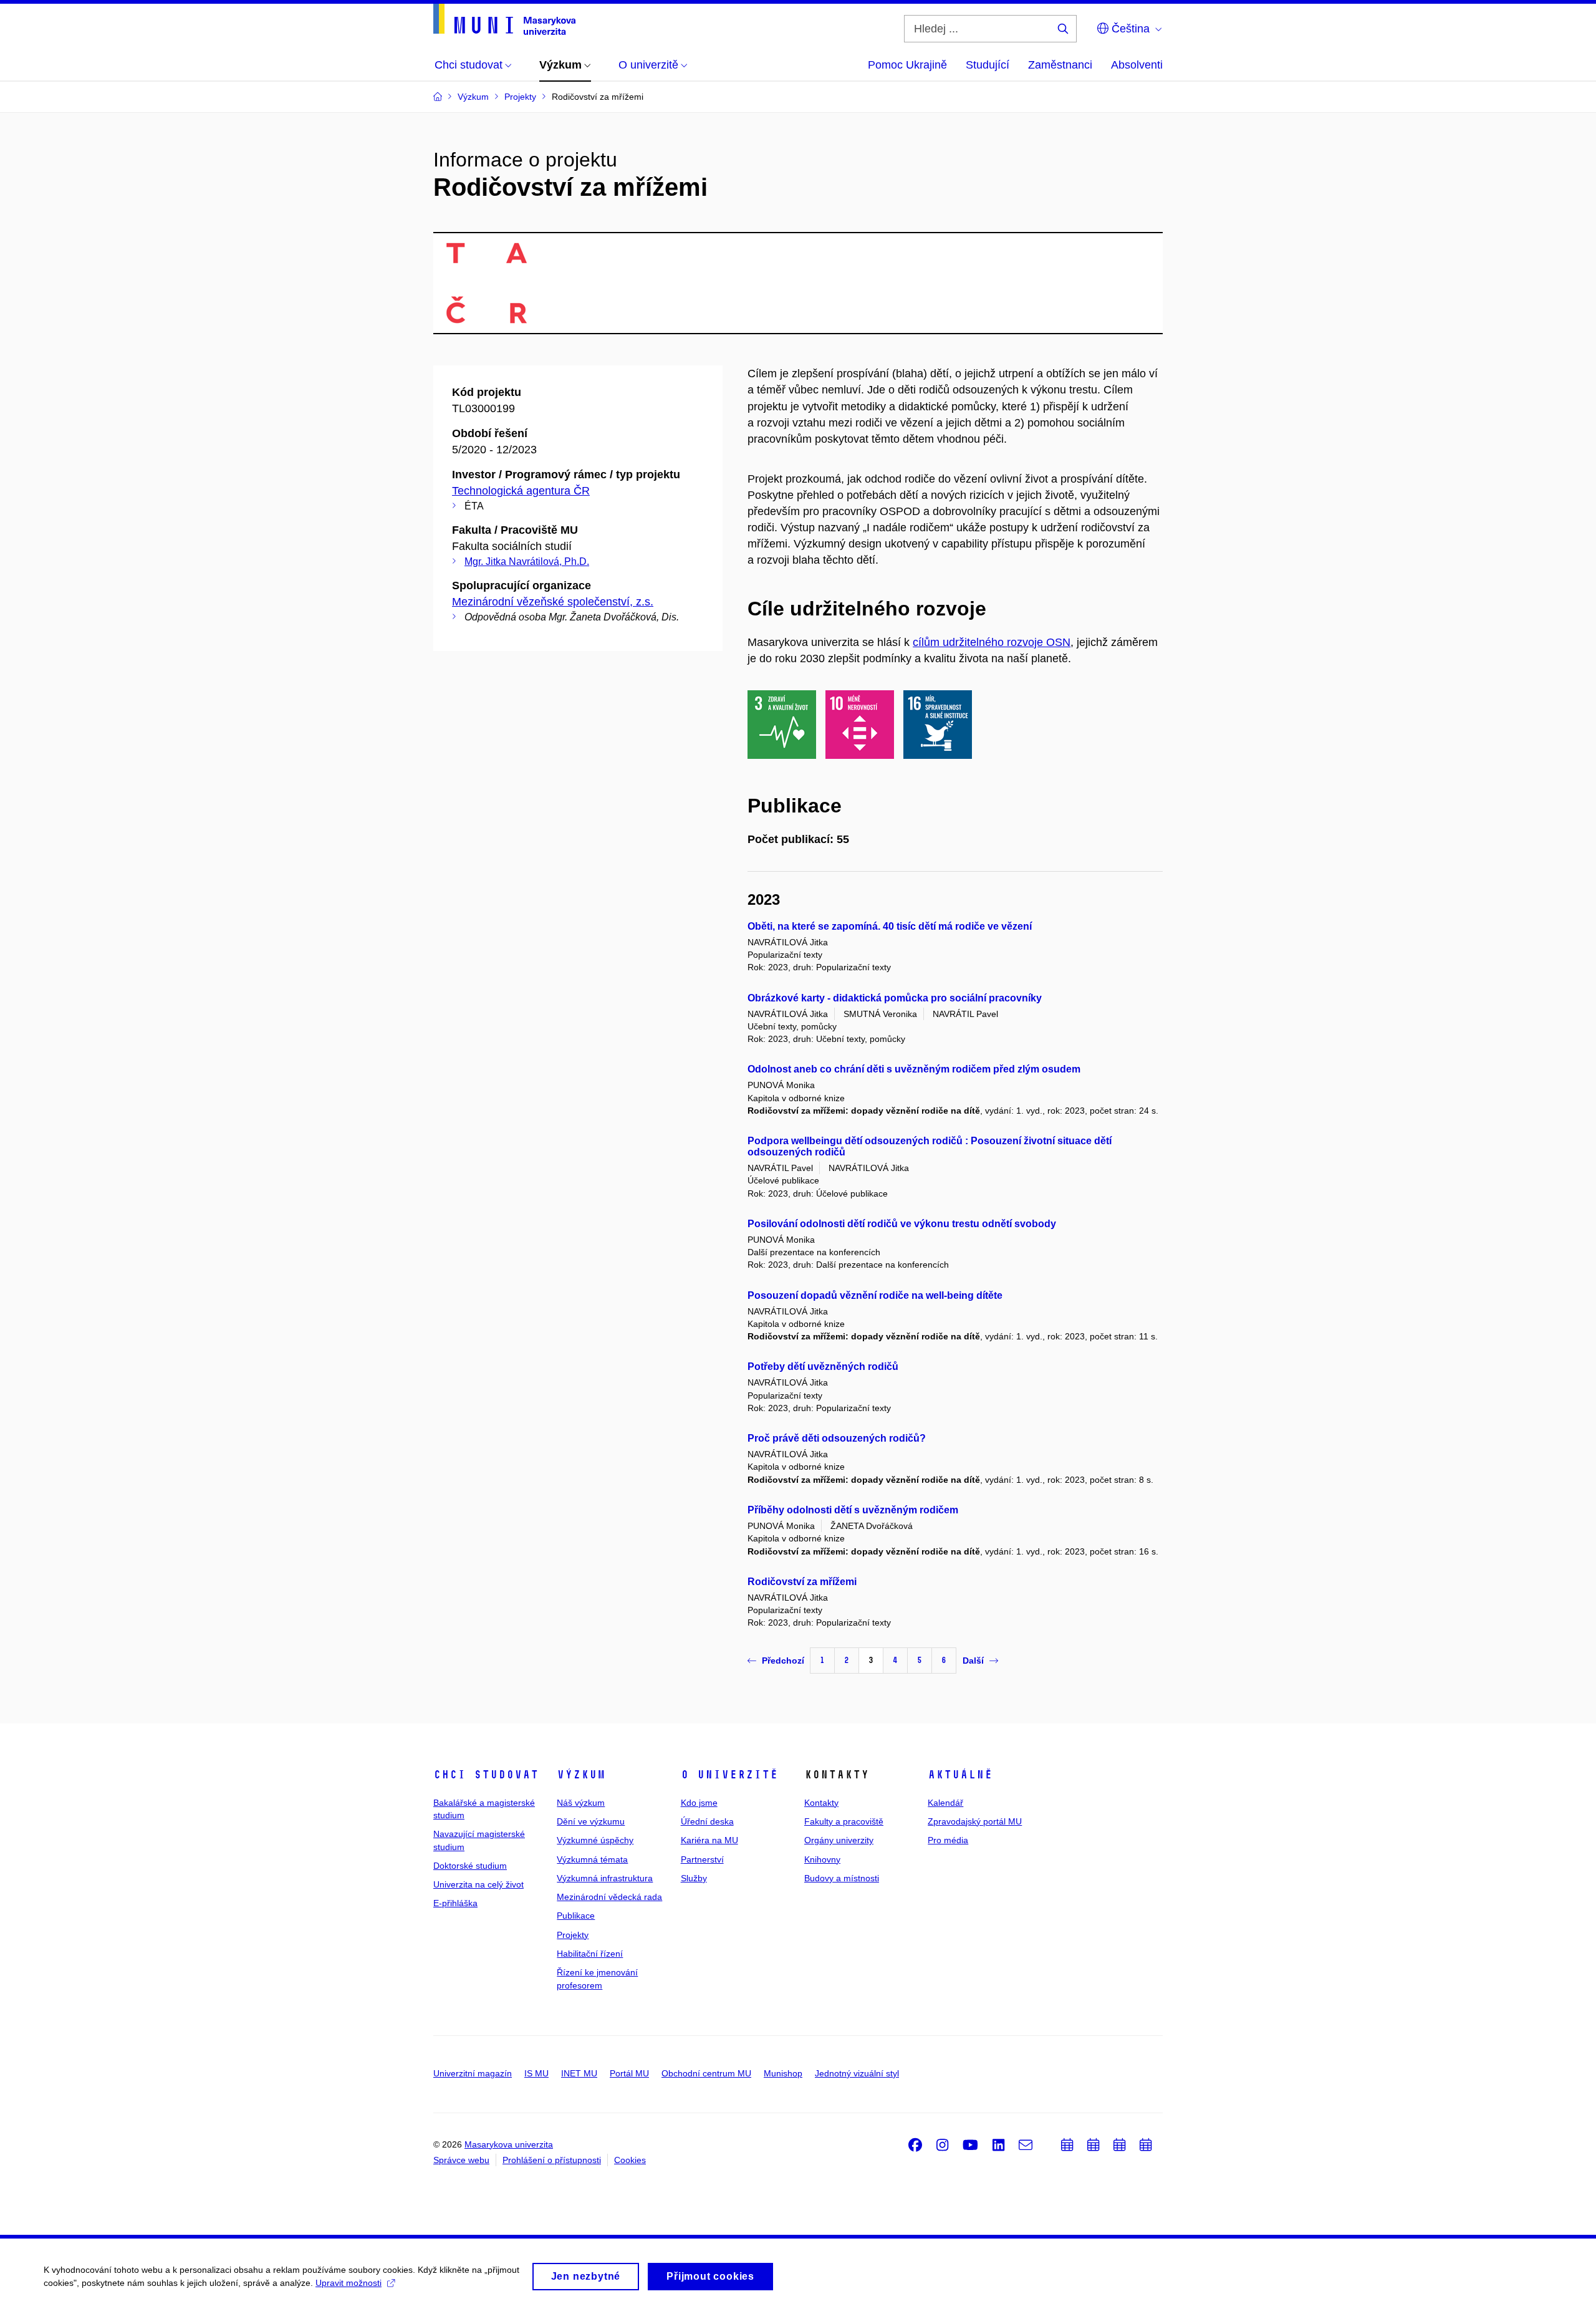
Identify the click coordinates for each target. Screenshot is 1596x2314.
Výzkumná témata (592, 1859)
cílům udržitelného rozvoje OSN (992, 642)
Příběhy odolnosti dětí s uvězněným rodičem (853, 1510)
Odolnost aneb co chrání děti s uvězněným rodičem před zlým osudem (914, 1069)
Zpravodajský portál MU (975, 1821)
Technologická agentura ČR (521, 491)
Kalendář (945, 1803)
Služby (694, 1878)
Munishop (783, 2073)
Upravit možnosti (349, 2283)
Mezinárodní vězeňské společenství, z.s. (553, 602)
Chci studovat (486, 1775)
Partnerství (702, 1859)
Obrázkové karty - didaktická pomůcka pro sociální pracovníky (895, 998)
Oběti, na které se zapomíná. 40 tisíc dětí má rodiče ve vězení (890, 926)
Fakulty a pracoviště (844, 1821)
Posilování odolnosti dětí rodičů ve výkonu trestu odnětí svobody (902, 1224)
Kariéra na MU (709, 1840)
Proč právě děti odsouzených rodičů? (837, 1438)
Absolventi (1137, 65)
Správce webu (461, 2160)
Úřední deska (707, 1821)
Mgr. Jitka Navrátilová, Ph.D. (527, 562)
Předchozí (783, 1661)
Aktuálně (960, 1775)
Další (973, 1661)
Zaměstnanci (1060, 65)
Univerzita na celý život (478, 1884)
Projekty (573, 1935)
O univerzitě (729, 1775)
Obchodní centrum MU (706, 2073)
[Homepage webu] (504, 19)
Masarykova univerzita (509, 2144)
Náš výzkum (581, 1803)
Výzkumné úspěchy (595, 1840)
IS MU (536, 2073)
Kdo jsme (699, 1803)
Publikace (576, 1916)
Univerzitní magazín (473, 2073)
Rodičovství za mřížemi (802, 1582)
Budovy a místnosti (842, 1878)
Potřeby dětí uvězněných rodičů (823, 1367)
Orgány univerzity (839, 1840)
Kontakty (821, 1803)
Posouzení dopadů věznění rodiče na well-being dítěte (875, 1295)
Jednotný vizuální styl (857, 2073)
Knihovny (822, 1859)
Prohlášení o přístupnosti (552, 2160)
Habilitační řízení (590, 1954)
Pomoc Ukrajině (907, 65)
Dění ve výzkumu (591, 1821)
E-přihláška (455, 1903)
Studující (988, 65)
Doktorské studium (470, 1866)
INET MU (579, 2073)
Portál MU (629, 2073)
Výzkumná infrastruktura (605, 1878)
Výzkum (581, 1775)
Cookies (630, 2160)
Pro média (948, 1840)
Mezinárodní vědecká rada (609, 1897)
